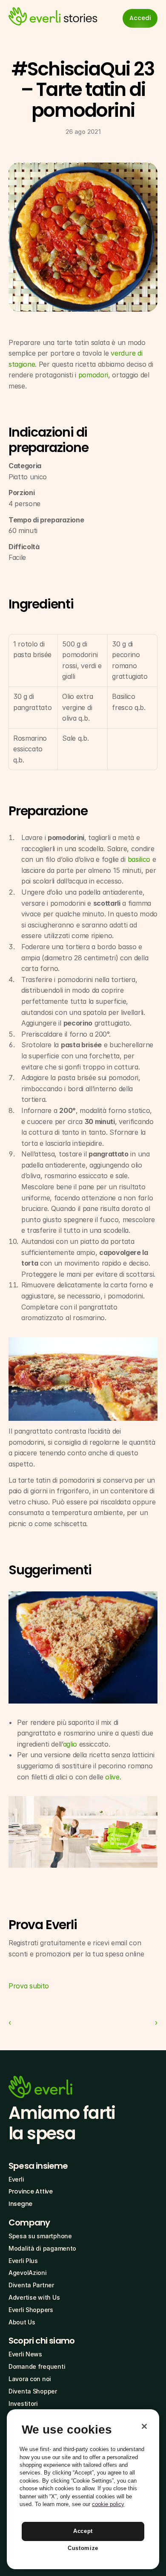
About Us (22, 2322)
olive (112, 1777)
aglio (70, 1744)
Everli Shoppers (31, 2310)
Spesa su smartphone (40, 2236)
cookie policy (108, 2504)
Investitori (23, 2404)
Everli (16, 2179)
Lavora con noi (30, 2379)
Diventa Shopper (33, 2391)
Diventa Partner (31, 2285)
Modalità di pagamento (42, 2248)
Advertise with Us (34, 2297)
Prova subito (29, 1986)
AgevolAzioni (28, 2273)
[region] (83, 2489)
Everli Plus (23, 2261)
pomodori (93, 375)
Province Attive (31, 2191)
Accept (83, 2531)
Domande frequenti (37, 2366)
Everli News (25, 2354)
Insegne (20, 2204)
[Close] (144, 2426)
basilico (139, 859)
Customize (83, 2548)
